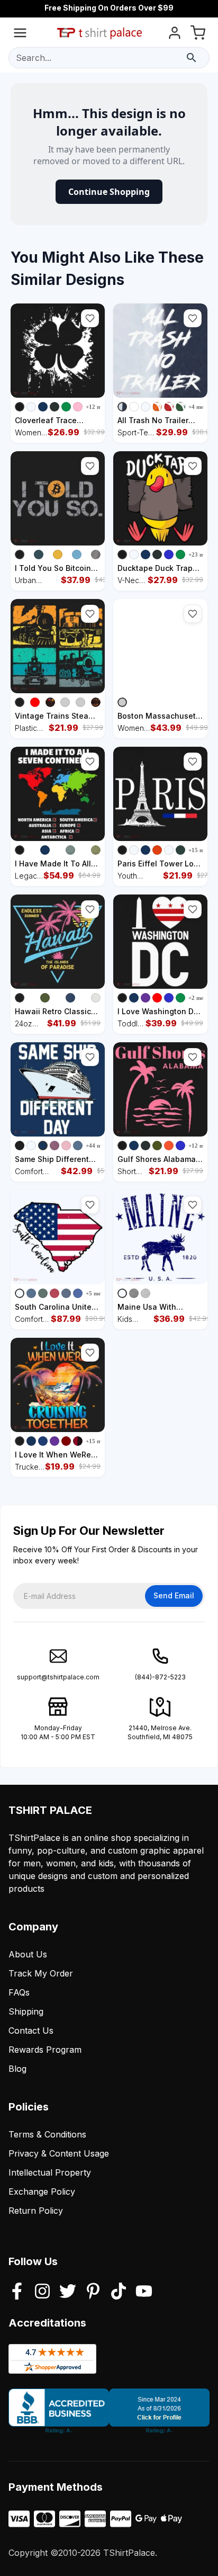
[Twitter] (68, 2292)
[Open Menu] (20, 35)
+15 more (201, 850)
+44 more (98, 1146)
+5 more (96, 1293)
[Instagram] (42, 2292)
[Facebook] (17, 2292)
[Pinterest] (93, 2292)
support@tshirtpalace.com (58, 1677)
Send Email (174, 1595)
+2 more (199, 998)
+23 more (201, 554)
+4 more (199, 407)
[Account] (175, 35)
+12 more (98, 407)
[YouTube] (144, 2292)
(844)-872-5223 (160, 1677)
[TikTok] (119, 2292)
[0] (198, 35)
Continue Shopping (109, 192)
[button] (90, 318)
